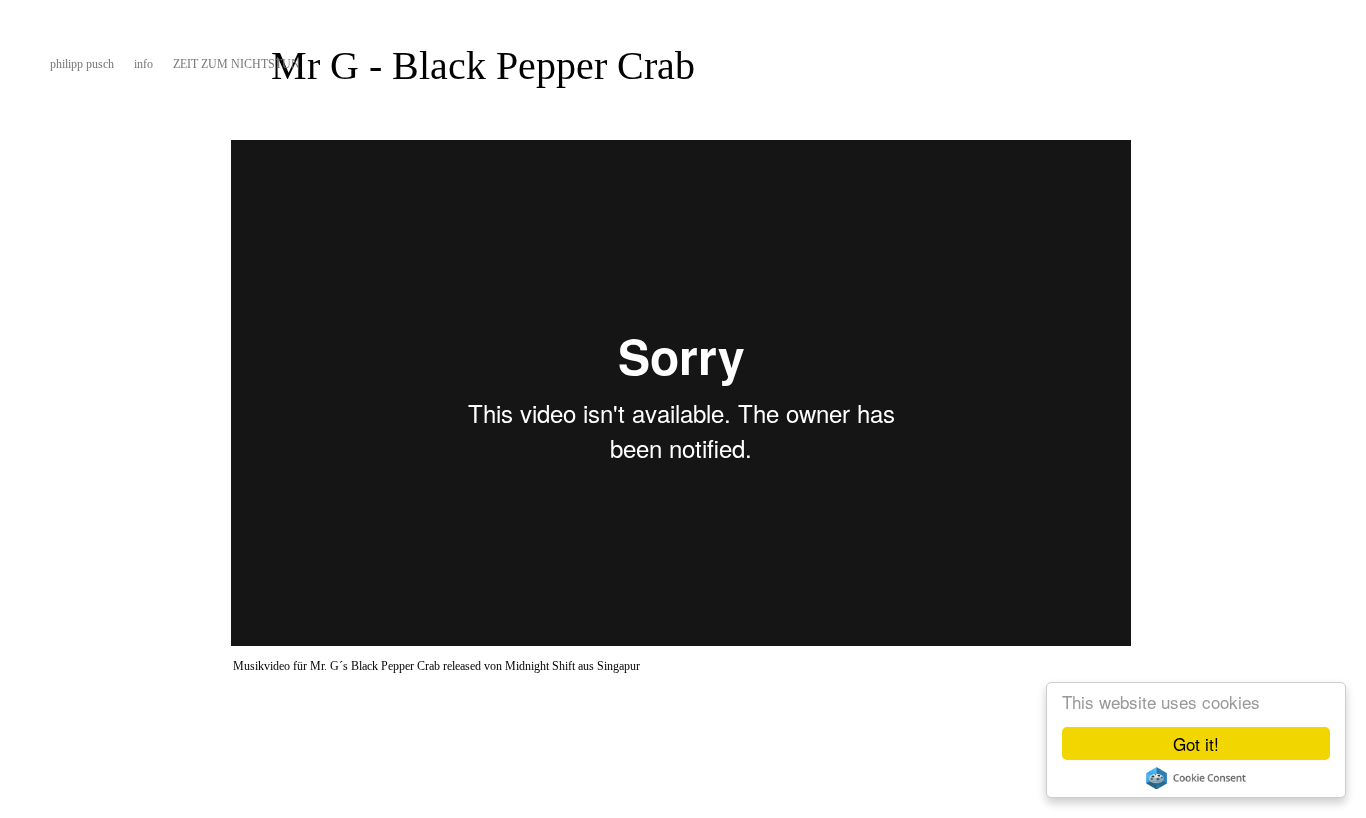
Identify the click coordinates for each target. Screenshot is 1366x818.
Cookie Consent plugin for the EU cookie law (1196, 778)
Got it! (1196, 743)
